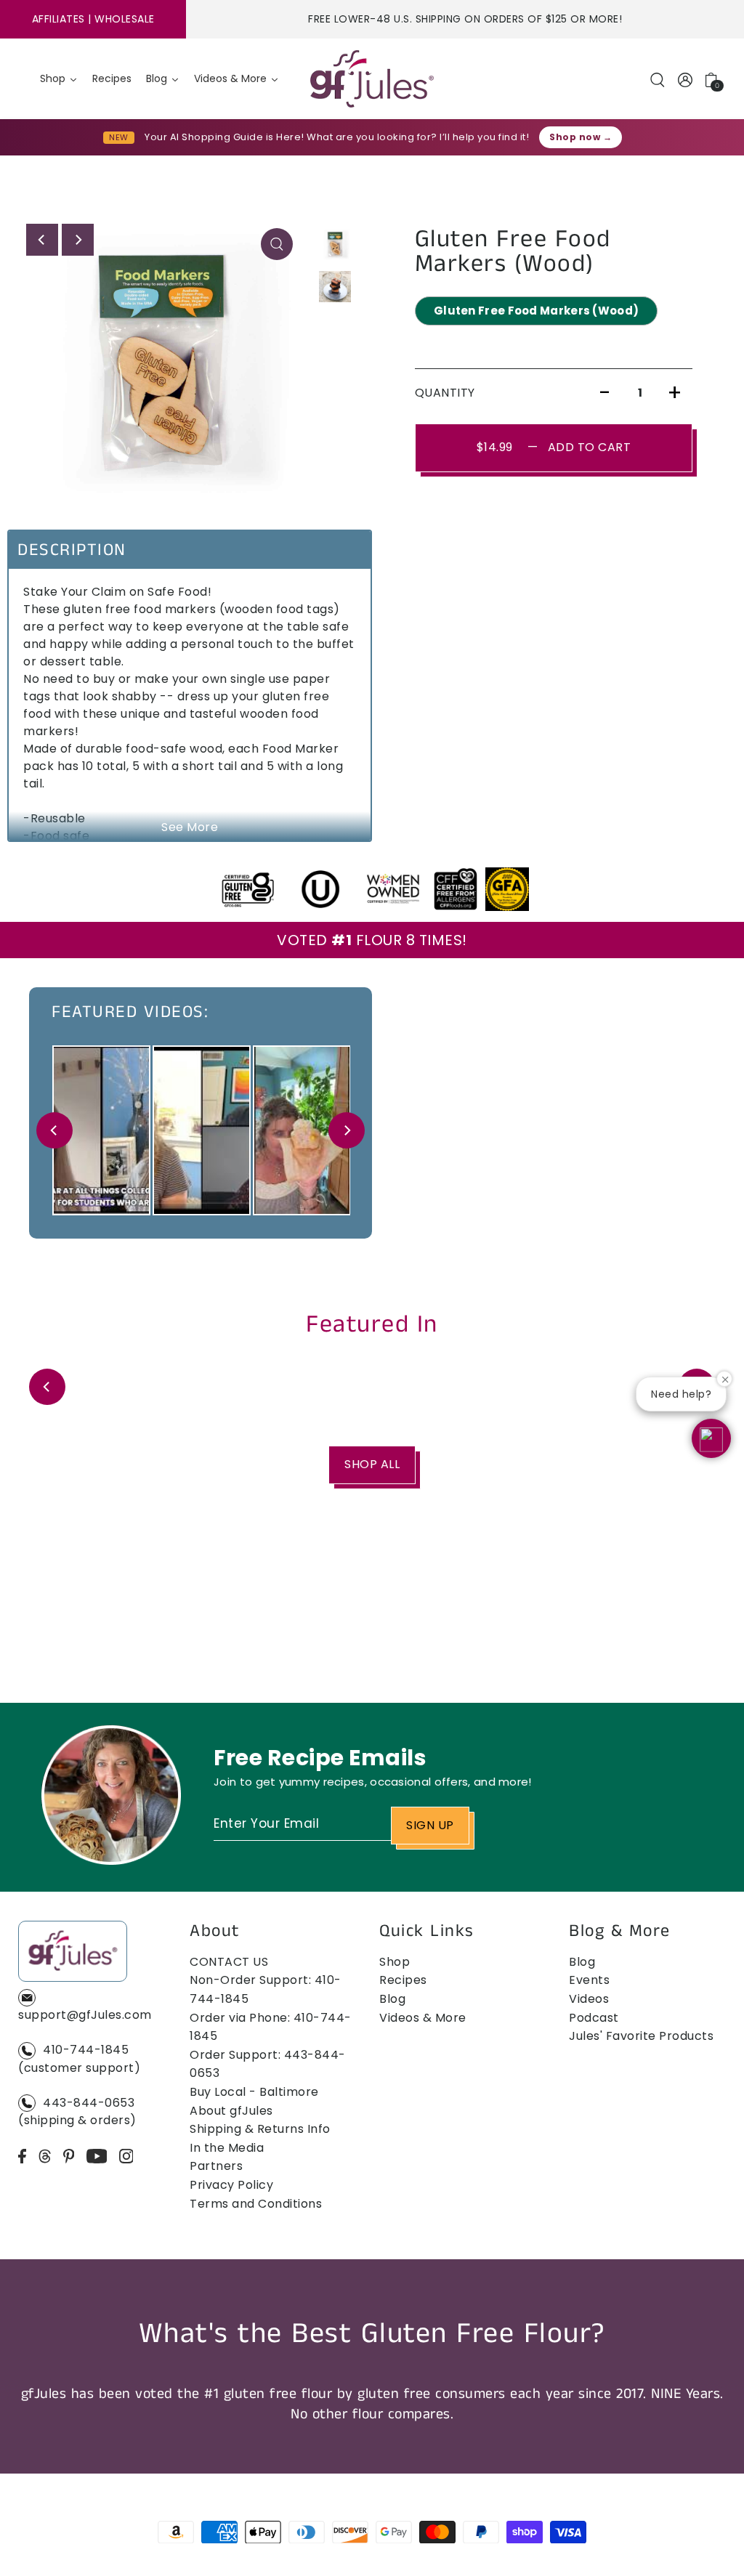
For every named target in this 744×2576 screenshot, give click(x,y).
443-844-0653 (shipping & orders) (77, 2112)
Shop (395, 1962)
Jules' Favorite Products (641, 2036)
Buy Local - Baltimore (254, 2092)
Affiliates (58, 19)
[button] (711, 1438)
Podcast (594, 2018)
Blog (392, 1999)
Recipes (403, 1980)
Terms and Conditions (256, 2204)
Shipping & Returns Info (260, 2129)
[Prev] (54, 1130)
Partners (216, 2166)
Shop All (372, 1464)
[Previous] (42, 240)
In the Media (227, 2148)
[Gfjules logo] (372, 79)
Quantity (445, 393)
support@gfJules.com (85, 2015)
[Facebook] (22, 2155)
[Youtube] (97, 2155)
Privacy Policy (231, 2185)
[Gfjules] (73, 1954)
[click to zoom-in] (277, 244)
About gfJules (231, 2111)
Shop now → (581, 137)
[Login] (686, 79)
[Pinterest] (69, 2155)
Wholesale (125, 19)
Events (589, 1980)
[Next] (78, 240)
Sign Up (430, 1825)
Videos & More (423, 2018)
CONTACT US (229, 1962)
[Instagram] (126, 2155)
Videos (589, 1999)
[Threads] (45, 2155)
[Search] (658, 79)
